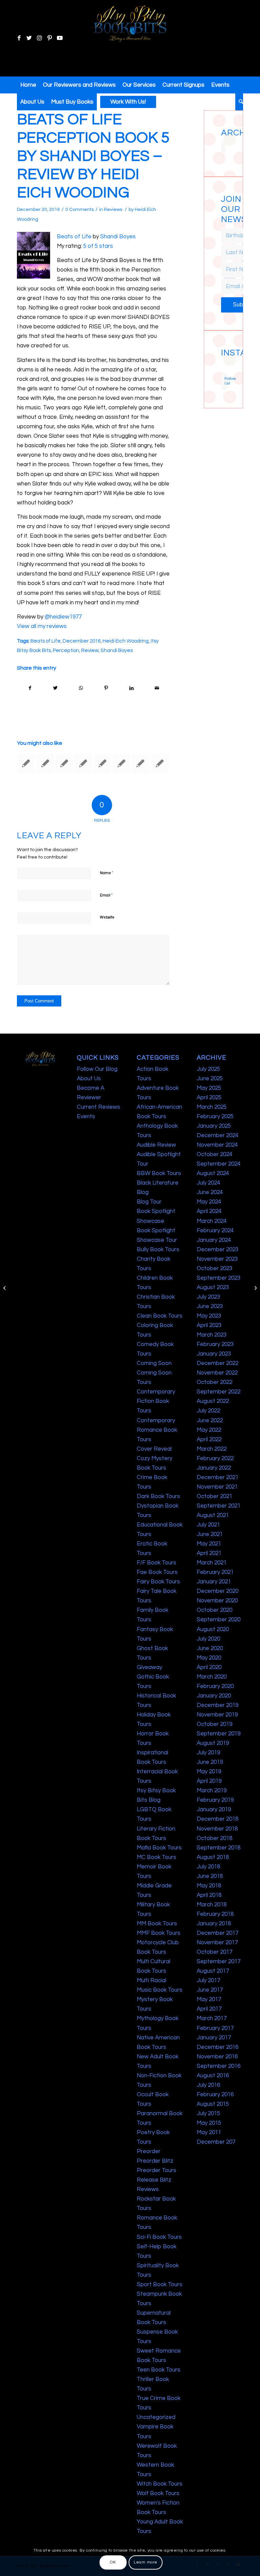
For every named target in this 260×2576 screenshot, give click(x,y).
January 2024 (214, 1240)
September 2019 (219, 1734)
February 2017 (215, 2028)
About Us (89, 1079)
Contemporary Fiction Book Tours (156, 1401)
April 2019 (209, 1781)
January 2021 (214, 1582)
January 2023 (214, 1354)
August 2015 (213, 2104)
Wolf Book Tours (158, 2493)
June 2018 (210, 1876)
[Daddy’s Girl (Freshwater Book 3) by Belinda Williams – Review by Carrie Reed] (26, 763)
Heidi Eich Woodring (126, 641)
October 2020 (214, 1610)
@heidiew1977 (63, 617)
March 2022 (212, 1449)
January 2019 (214, 1810)
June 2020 (210, 1648)
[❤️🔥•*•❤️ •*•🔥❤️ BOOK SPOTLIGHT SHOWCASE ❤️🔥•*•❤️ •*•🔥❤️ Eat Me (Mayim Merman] (225, 371)
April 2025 (209, 1098)
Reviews (113, 210)
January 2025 (214, 1126)
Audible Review (156, 1145)
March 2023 (212, 1335)
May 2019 (209, 1772)
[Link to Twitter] (29, 38)
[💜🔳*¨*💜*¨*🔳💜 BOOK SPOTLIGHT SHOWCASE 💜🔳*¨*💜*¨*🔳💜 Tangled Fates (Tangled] (225, 368)
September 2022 (219, 1392)
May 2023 (209, 1316)
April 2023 (209, 1325)
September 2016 (219, 2066)
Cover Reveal (154, 1449)
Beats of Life (74, 237)
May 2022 (209, 1430)
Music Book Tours (160, 1990)
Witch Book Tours (160, 2484)
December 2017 (218, 1933)
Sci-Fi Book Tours (159, 2237)
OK (113, 2562)
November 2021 (217, 1487)
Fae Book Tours (157, 1572)
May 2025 (209, 1088)
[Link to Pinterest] (49, 38)
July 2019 (208, 1753)
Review (90, 650)
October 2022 (214, 1382)
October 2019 (214, 1724)
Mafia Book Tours (159, 1848)
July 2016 (208, 2085)
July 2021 (208, 1525)
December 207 (216, 2142)
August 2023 (213, 1287)
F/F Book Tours (157, 1563)
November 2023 (217, 1259)
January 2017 (214, 2038)
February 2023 (215, 1344)
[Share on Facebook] (30, 688)
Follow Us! (226, 381)
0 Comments (80, 210)
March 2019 (212, 1791)
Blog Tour (149, 1202)
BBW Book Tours (159, 1173)
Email (106, 895)
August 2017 (213, 1971)
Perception (66, 650)
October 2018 (214, 1838)
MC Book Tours (157, 1857)
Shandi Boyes (118, 237)
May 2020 (209, 1658)
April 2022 (209, 1439)
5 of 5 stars (98, 246)
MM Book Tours (157, 1924)
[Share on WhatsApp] (81, 688)
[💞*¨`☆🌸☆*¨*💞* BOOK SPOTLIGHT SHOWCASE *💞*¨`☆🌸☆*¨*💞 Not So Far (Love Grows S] (222, 368)
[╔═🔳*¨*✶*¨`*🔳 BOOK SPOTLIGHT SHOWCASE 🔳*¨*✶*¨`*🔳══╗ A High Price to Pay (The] (222, 365)
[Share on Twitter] (56, 688)
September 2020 (219, 1620)
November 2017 (217, 1943)
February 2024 (215, 1231)
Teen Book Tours (159, 2370)
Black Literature (158, 1183)
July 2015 (208, 2114)
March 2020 (212, 1677)
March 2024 (212, 1221)
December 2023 (218, 1250)
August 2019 (213, 1743)
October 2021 (214, 1496)
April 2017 (209, 2009)
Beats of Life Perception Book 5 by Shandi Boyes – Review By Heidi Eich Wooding (93, 156)
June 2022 (210, 1421)
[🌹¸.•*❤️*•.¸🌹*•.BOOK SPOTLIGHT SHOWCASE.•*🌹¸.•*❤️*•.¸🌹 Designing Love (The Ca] (222, 371)
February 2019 (215, 1800)
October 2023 (214, 1269)
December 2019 (218, 1705)
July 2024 (208, 1183)
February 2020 (215, 1686)
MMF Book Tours (159, 1933)
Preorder (149, 2151)
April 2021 (209, 1553)
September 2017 (219, 1962)
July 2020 (208, 1639)
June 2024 (210, 1192)
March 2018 (212, 1905)
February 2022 (215, 1458)
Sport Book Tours (160, 2285)
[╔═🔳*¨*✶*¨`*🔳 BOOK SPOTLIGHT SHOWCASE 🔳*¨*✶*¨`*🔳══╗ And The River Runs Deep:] (222, 361)
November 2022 (217, 1373)
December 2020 (218, 1591)
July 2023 (208, 1297)
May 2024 (209, 1202)
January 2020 (214, 1696)
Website (107, 917)
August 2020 (213, 1629)
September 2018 (219, 1848)
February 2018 (215, 1914)
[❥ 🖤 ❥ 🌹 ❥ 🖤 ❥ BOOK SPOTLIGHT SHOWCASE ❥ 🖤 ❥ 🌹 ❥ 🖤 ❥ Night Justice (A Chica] (225, 361)
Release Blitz (154, 2180)
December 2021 (218, 1477)
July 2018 (208, 1867)
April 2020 (209, 1667)
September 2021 (219, 1506)
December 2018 (218, 1819)
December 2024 (218, 1135)
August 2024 (213, 1173)
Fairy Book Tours (158, 1582)
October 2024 (214, 1154)
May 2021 (209, 1544)
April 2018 (209, 1895)
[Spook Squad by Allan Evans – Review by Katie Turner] (45, 763)
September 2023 (219, 1278)
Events (86, 1117)
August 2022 (213, 1401)
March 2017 (212, 2018)
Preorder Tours (157, 2170)
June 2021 (210, 1534)
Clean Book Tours (160, 1316)
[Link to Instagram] (39, 38)
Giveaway (149, 1667)
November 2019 (217, 1715)
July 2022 (208, 1411)
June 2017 (210, 1990)
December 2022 (218, 1363)
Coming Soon (154, 1363)
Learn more (146, 2562)
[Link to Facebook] (19, 38)
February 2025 (215, 1117)
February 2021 (215, 1572)
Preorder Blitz (155, 2161)
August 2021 (213, 1515)
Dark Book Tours (158, 1496)
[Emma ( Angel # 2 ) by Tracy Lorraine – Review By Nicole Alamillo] (5, 1288)
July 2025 (208, 1069)
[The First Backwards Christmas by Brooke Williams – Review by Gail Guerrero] (102, 763)
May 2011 (209, 2133)
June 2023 (210, 1306)
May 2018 (209, 1886)
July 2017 (208, 1980)
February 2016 (215, 2095)
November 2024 (217, 1145)
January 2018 (214, 1924)
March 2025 (212, 1107)
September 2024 (219, 1164)
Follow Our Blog (97, 1069)
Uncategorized (156, 2417)
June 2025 (210, 1079)
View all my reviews (42, 626)
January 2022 (214, 1468)
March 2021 (212, 1563)
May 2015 (209, 2123)
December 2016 (82, 641)
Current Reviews (99, 1107)
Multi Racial (151, 1980)
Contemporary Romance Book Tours (157, 1430)
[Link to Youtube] (60, 38)
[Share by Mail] (157, 688)
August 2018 (213, 1857)
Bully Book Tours (158, 1250)
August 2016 (213, 2076)
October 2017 (214, 1952)
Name (107, 873)
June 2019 (210, 1762)
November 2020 (217, 1601)
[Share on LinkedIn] (131, 688)
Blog (143, 1192)
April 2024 (209, 1211)
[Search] (239, 102)
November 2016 (217, 2057)
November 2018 (217, 1829)
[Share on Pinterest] (106, 688)
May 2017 (209, 1999)
